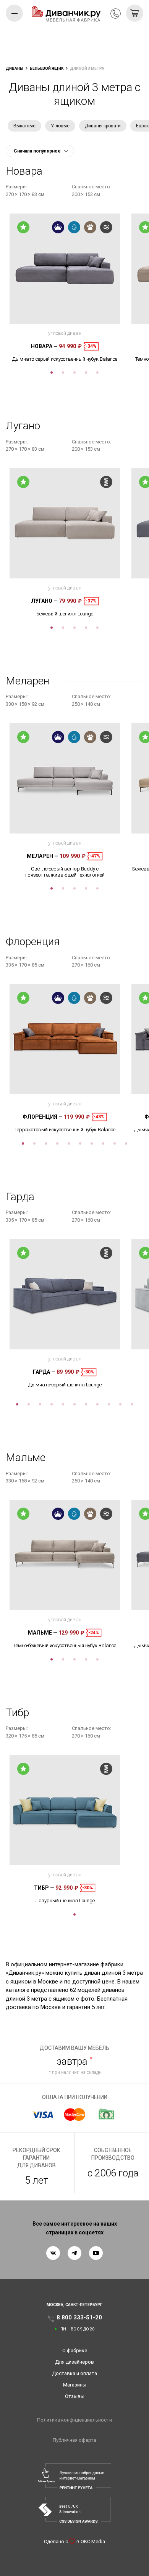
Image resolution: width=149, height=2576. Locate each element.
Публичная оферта (74, 2440)
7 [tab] (92, 1143)
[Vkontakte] (53, 2253)
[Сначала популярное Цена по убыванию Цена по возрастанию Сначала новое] (40, 151)
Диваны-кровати (103, 126)
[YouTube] (96, 2253)
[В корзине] (135, 13)
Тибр (44, 1888)
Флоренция (43, 1117)
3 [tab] (74, 373)
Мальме (43, 1633)
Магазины (75, 2385)
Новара (44, 346)
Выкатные (24, 126)
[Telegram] (74, 2253)
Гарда (44, 1372)
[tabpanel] (65, 288)
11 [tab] (132, 1404)
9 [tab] (115, 1143)
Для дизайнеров (74, 2362)
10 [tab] (126, 1143)
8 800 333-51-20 (116, 14)
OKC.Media (93, 2541)
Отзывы (75, 2396)
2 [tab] (63, 373)
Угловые (60, 126)
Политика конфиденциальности (74, 2420)
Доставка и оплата (74, 2373)
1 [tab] (52, 373)
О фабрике (75, 2350)
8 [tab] (103, 1143)
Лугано (44, 601)
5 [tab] (97, 373)
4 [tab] (86, 373)
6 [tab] (80, 1143)
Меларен (43, 856)
